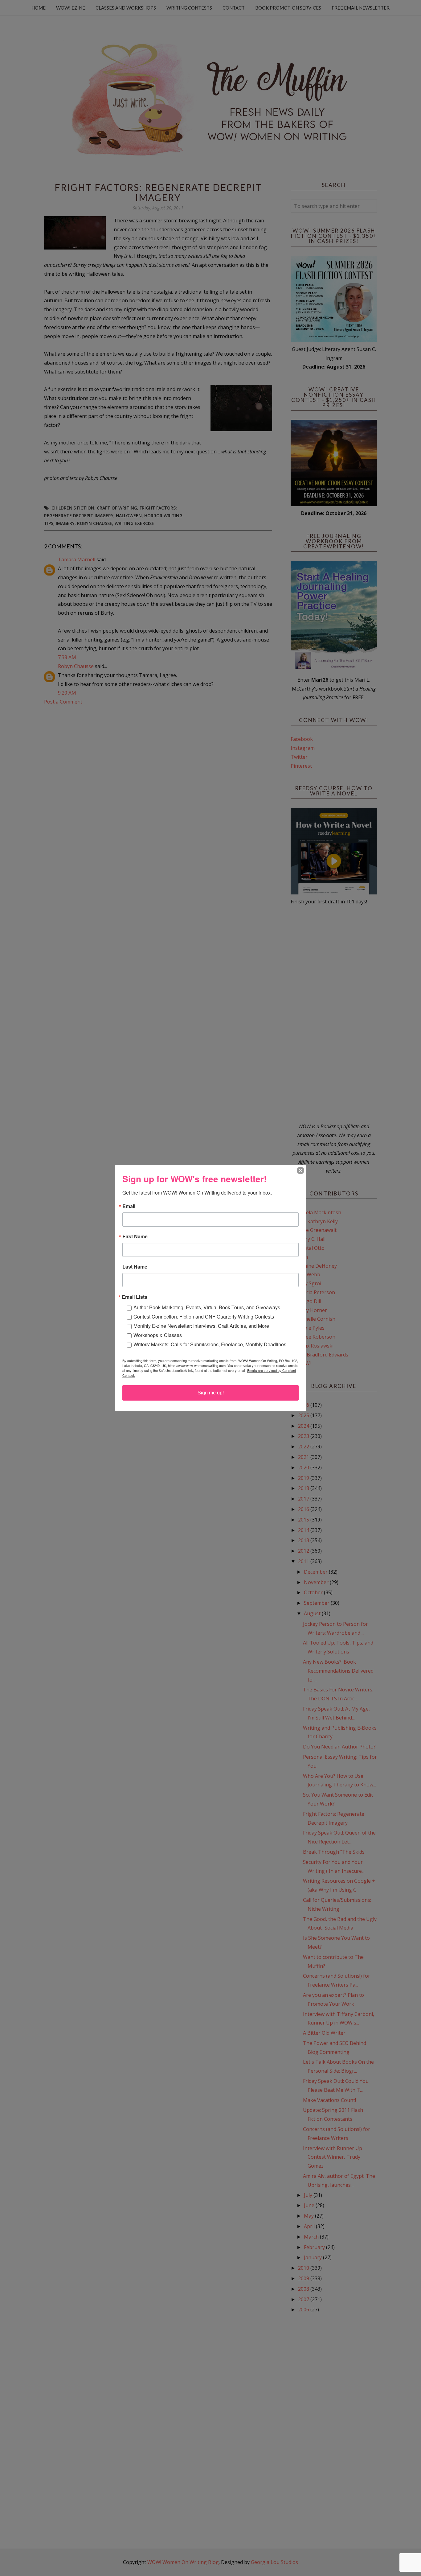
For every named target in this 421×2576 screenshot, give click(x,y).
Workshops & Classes (158, 1335)
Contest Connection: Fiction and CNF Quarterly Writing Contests (204, 1317)
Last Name (135, 1267)
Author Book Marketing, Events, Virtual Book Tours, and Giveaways (207, 1307)
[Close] (300, 1170)
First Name (135, 1236)
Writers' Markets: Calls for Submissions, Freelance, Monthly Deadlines (210, 1344)
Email (129, 1206)
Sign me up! (211, 1393)
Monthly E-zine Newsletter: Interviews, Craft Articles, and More (201, 1326)
